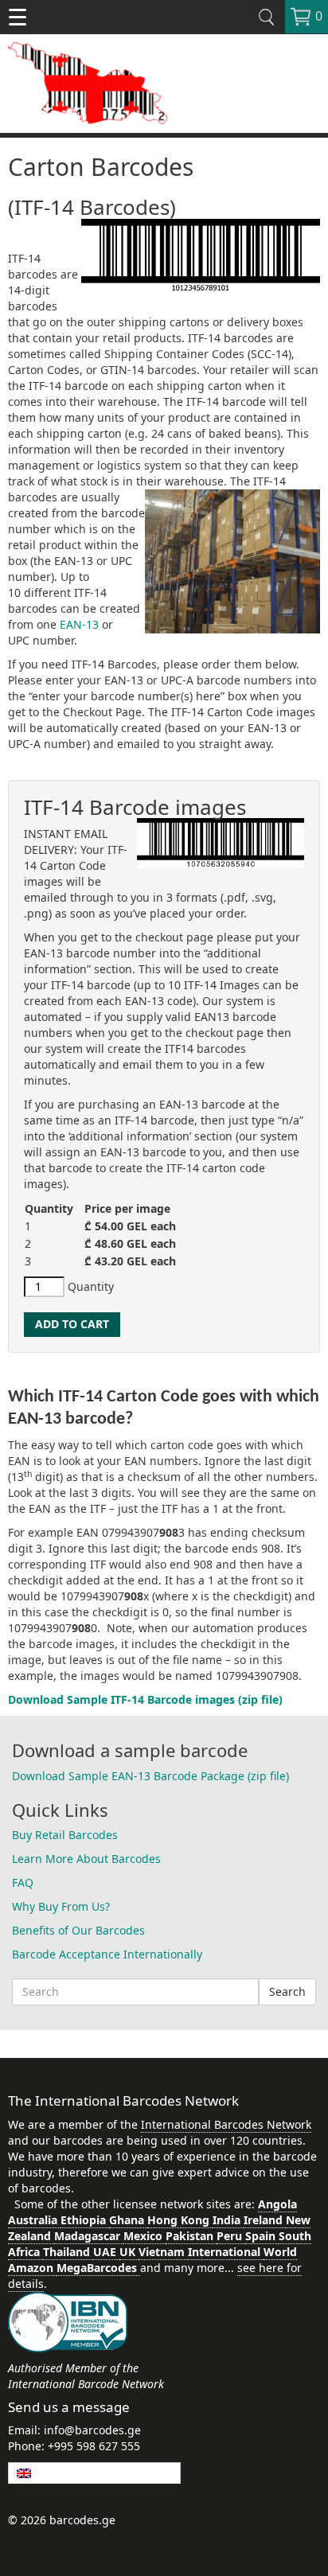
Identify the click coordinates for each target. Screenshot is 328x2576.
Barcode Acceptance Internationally (107, 1954)
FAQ (23, 1882)
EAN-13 (81, 624)
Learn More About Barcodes (86, 1859)
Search (287, 1991)
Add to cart (72, 1324)
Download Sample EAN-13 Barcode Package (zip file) (150, 1776)
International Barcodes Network (226, 2124)
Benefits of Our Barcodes (78, 1930)
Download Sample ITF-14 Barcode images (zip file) (145, 1699)
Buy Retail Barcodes (65, 1835)
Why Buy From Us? (61, 1906)
